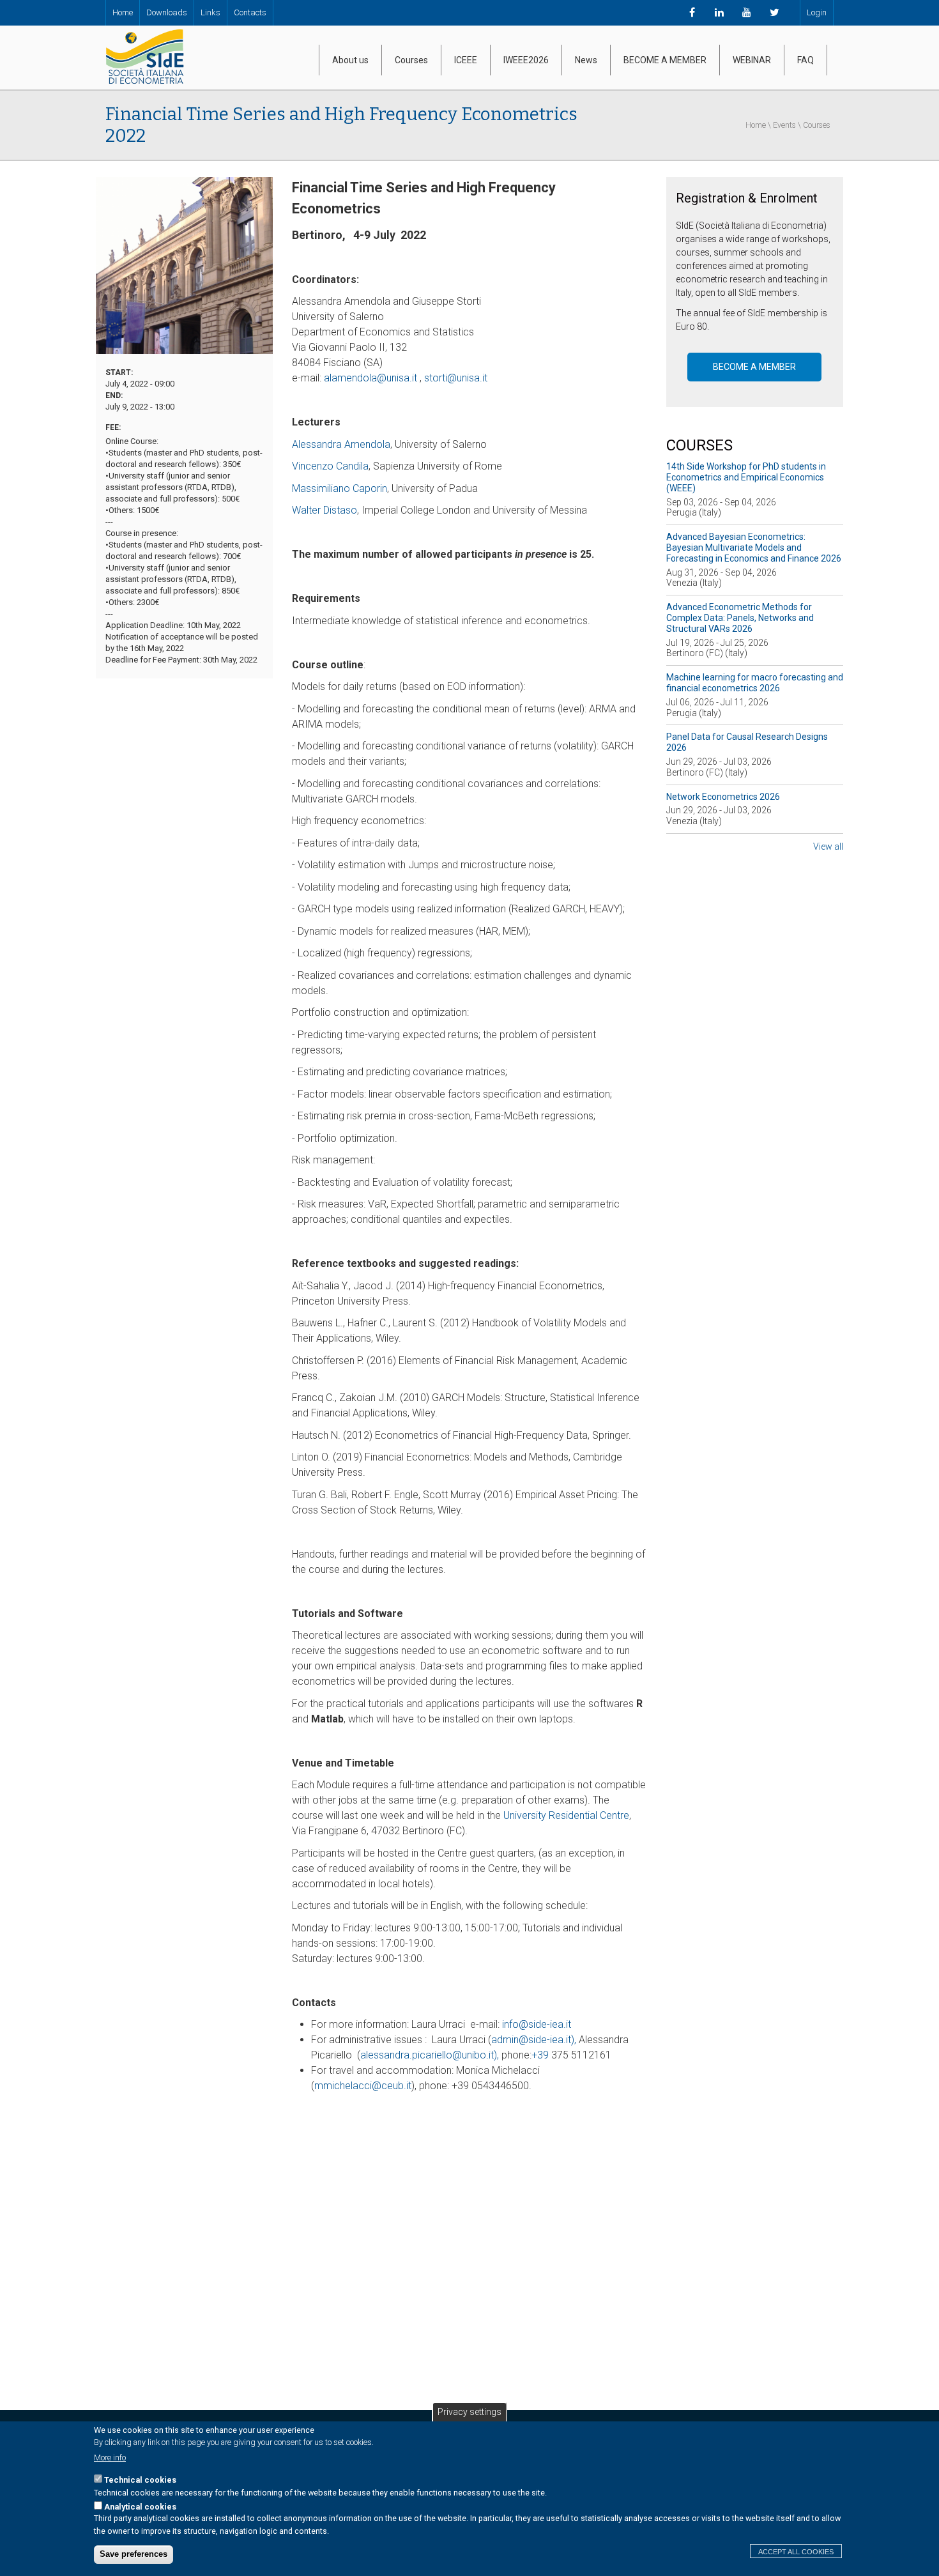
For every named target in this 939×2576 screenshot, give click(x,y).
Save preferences (134, 2555)
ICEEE (466, 60)
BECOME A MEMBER (665, 60)
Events (784, 125)
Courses (411, 60)
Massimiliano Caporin (340, 488)
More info (110, 2457)
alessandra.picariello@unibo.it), (431, 2055)
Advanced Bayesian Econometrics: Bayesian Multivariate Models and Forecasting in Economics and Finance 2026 (754, 548)
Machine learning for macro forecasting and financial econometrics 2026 (755, 683)
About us (350, 60)
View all (828, 847)
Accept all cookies (796, 2552)
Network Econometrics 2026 (723, 797)
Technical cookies (140, 2480)
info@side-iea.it (537, 2024)
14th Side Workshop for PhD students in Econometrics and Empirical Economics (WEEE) (746, 477)
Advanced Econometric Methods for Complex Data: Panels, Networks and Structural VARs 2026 (740, 618)
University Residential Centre (566, 1815)
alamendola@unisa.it (370, 378)
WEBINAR (752, 60)
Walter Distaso (324, 510)
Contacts (250, 12)
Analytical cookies (140, 2507)
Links (210, 12)
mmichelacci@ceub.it (363, 2086)
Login (817, 12)
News (586, 60)
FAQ (805, 60)
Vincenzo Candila (330, 466)
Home (123, 12)
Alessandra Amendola (341, 444)
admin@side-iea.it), (535, 2040)
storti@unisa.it (456, 378)
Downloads (167, 12)
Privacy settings (469, 2412)
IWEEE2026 (526, 60)
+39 (541, 2055)
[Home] (144, 57)
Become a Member (754, 367)
